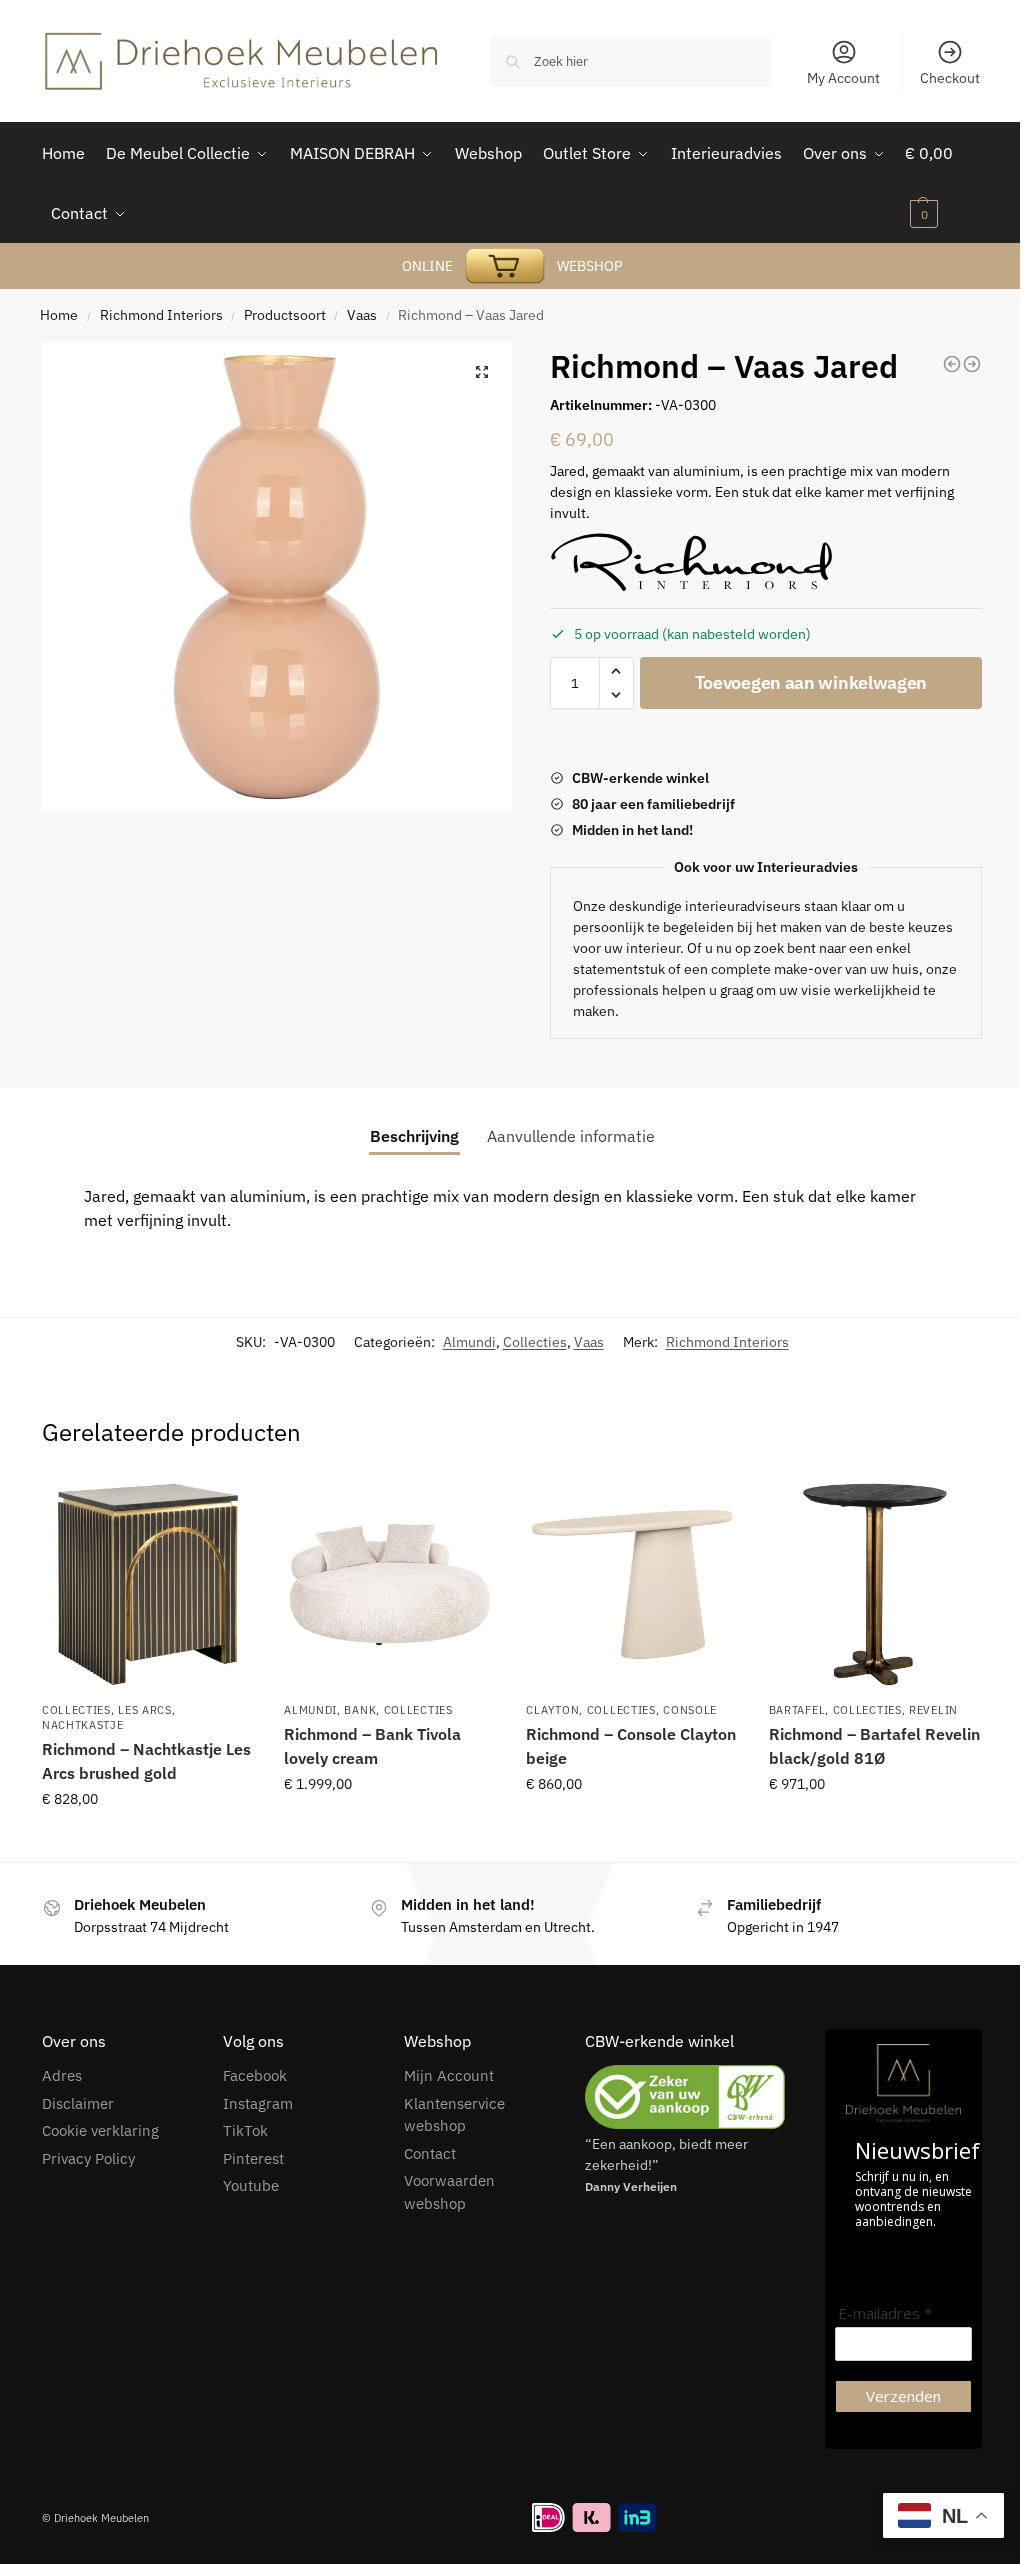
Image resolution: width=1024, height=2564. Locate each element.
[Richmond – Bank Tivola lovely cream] (390, 1584)
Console (690, 1710)
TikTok (245, 2130)
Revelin (933, 1710)
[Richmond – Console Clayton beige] (632, 1584)
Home (59, 315)
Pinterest (253, 2158)
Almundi (469, 1342)
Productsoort (285, 315)
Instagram (258, 2103)
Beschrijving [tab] (414, 1136)
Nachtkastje (83, 1725)
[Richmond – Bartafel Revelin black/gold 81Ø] (875, 1584)
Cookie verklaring (100, 2130)
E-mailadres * (885, 2313)
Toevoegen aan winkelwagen (811, 682)
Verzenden (903, 2396)
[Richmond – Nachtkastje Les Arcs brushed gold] (148, 1584)
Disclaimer (78, 2103)
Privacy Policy (88, 2158)
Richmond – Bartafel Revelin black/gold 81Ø (874, 1746)
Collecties (535, 1342)
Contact (430, 2153)
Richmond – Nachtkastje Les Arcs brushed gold (146, 1761)
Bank (360, 1710)
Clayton (552, 1710)
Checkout (950, 78)
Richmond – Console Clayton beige (631, 1746)
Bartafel (797, 1710)
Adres (62, 2075)
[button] (482, 372)
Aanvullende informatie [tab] (571, 1136)
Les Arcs (145, 1710)
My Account (843, 78)
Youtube (251, 2185)
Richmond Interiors (161, 315)
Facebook (255, 2075)
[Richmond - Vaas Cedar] (952, 364)
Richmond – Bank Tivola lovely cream (372, 1746)
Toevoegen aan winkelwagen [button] (148, 1842)
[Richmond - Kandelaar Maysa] (972, 364)
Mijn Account (449, 2075)
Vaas (362, 315)
